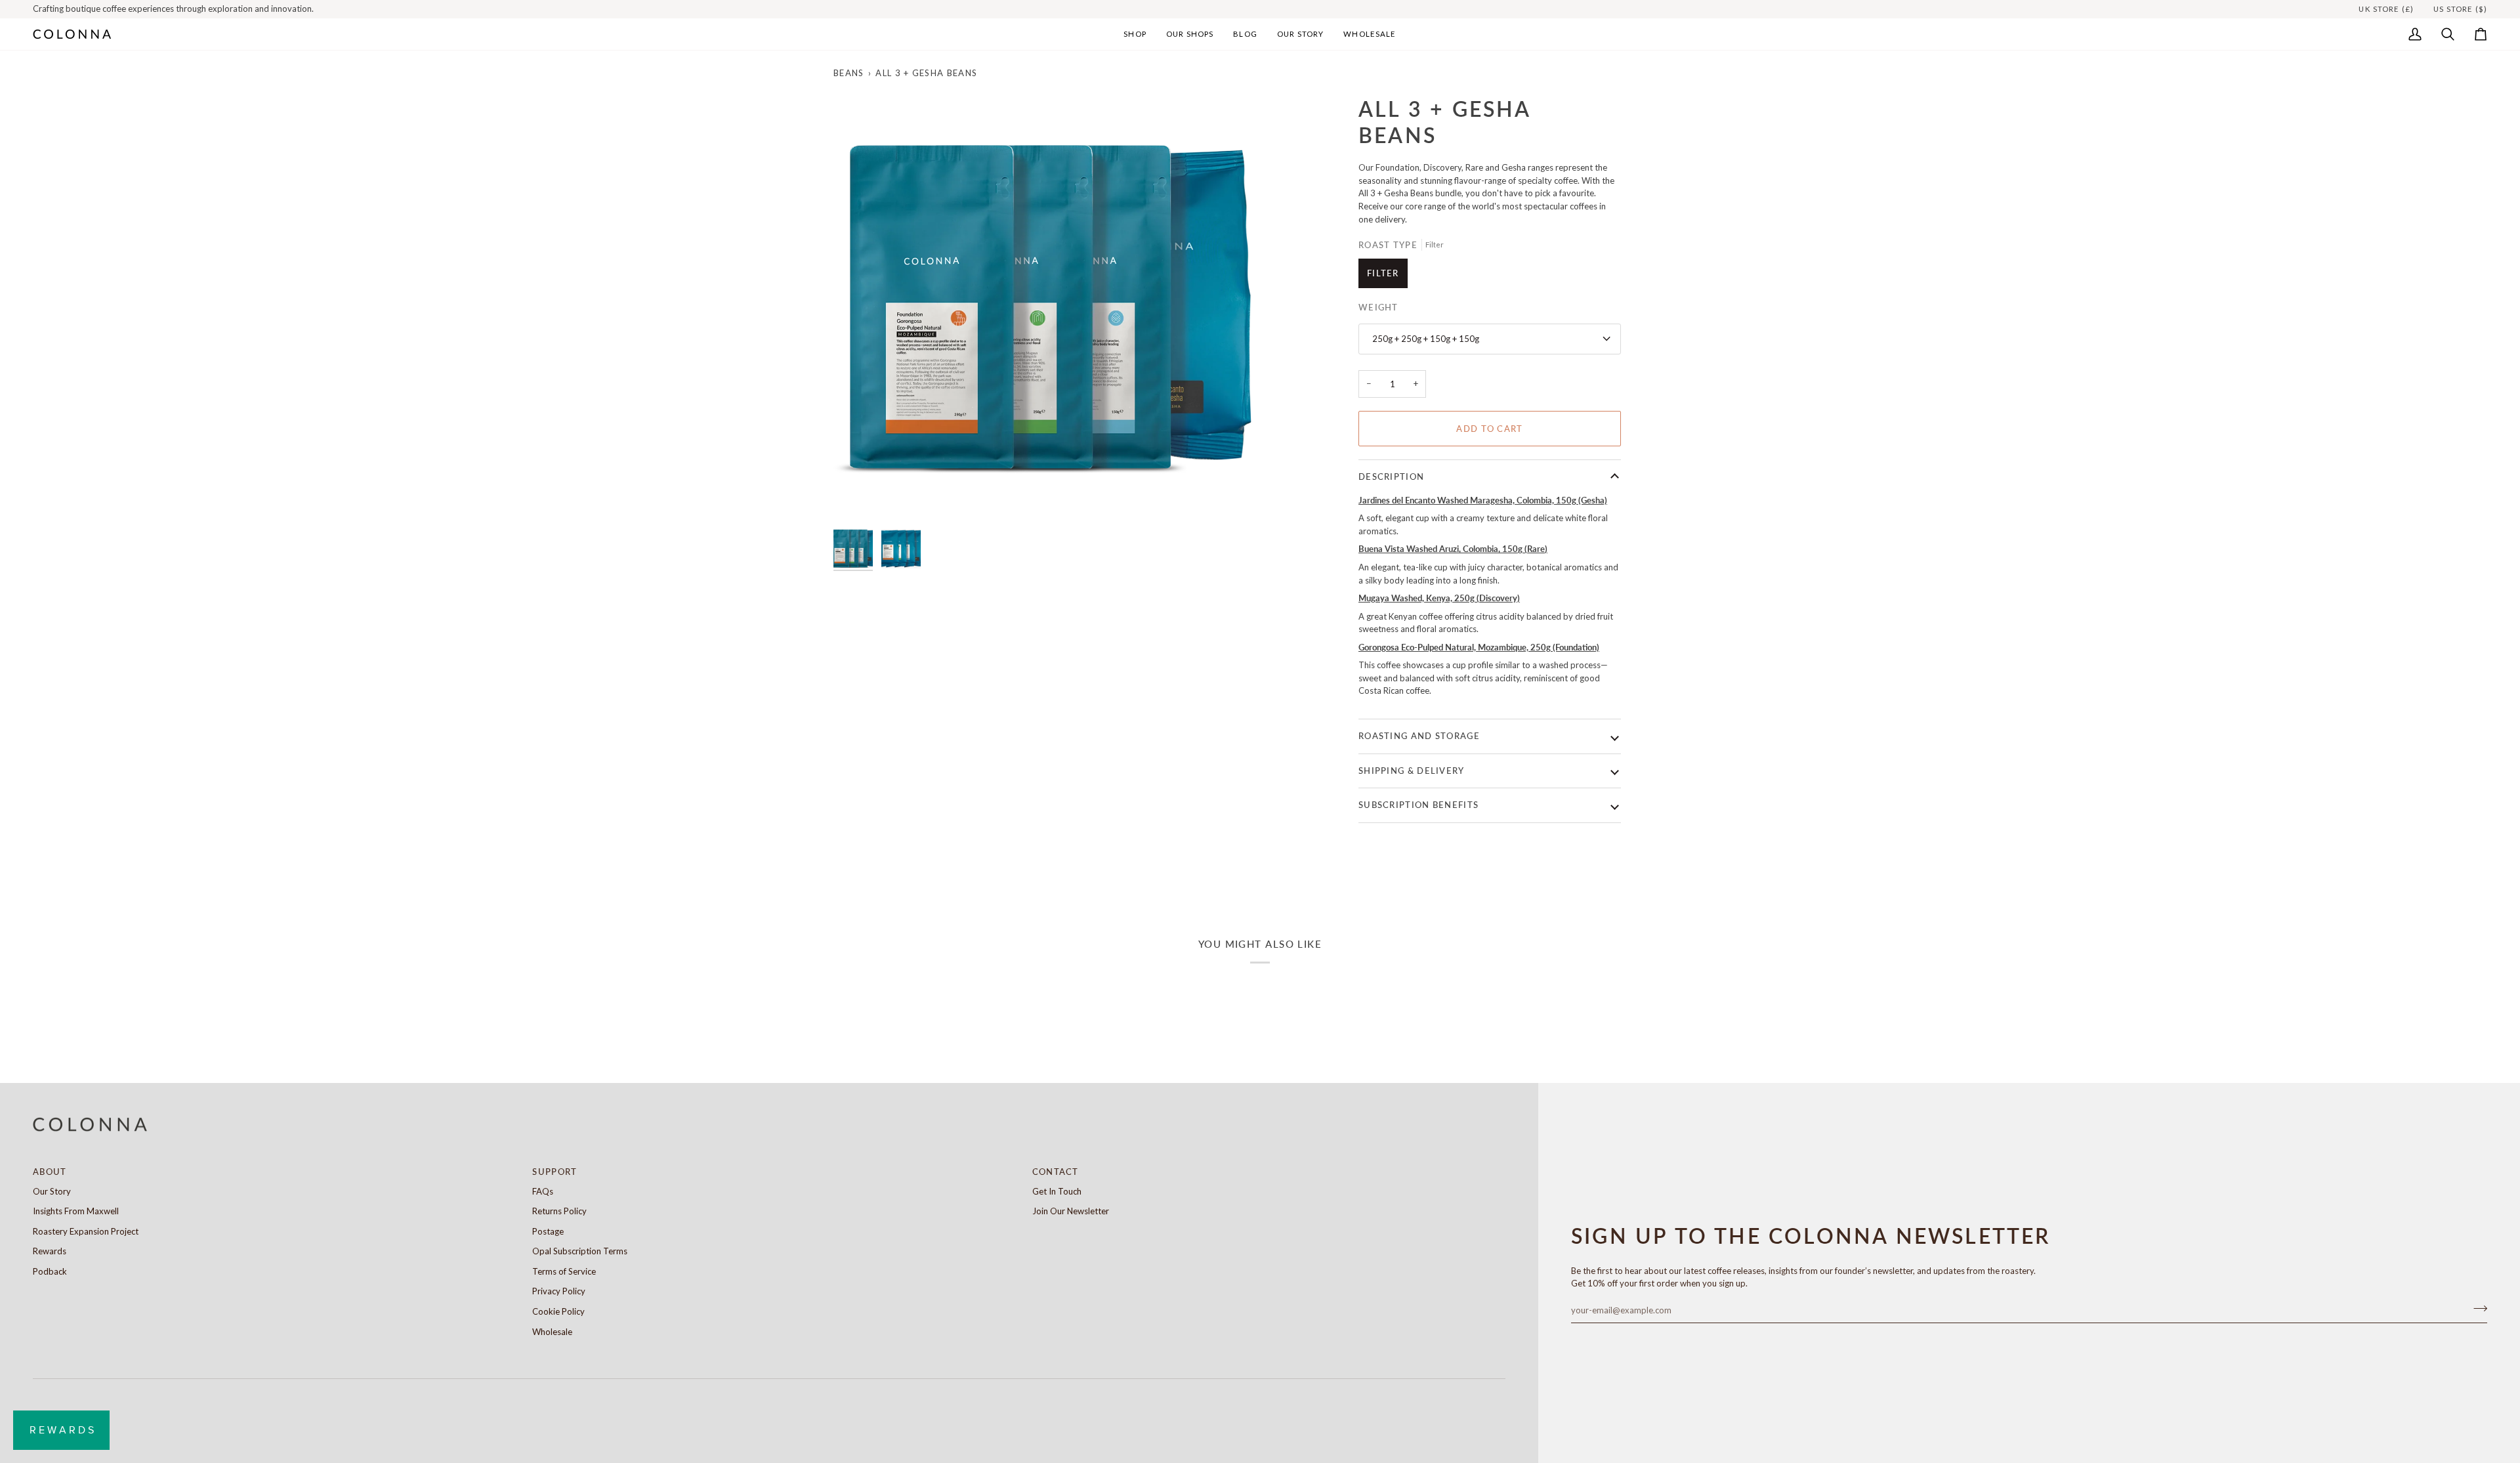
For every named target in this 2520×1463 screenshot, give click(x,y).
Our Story (52, 1191)
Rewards (50, 1251)
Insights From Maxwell (76, 1211)
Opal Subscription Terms (580, 1251)
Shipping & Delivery (1412, 771)
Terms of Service (564, 1271)
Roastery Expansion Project (86, 1231)
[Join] (2476, 1309)
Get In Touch (1057, 1191)
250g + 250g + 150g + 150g (1426, 339)
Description (1391, 477)
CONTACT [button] (1056, 1172)
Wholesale (552, 1332)
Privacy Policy (559, 1291)
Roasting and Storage (1419, 736)
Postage (548, 1231)
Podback (50, 1271)
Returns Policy (559, 1211)
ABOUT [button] (50, 1172)
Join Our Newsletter (1071, 1211)
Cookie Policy (558, 1311)
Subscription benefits (1418, 805)
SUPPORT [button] (555, 1172)
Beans (849, 73)
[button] (1135, 34)
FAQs (543, 1191)
